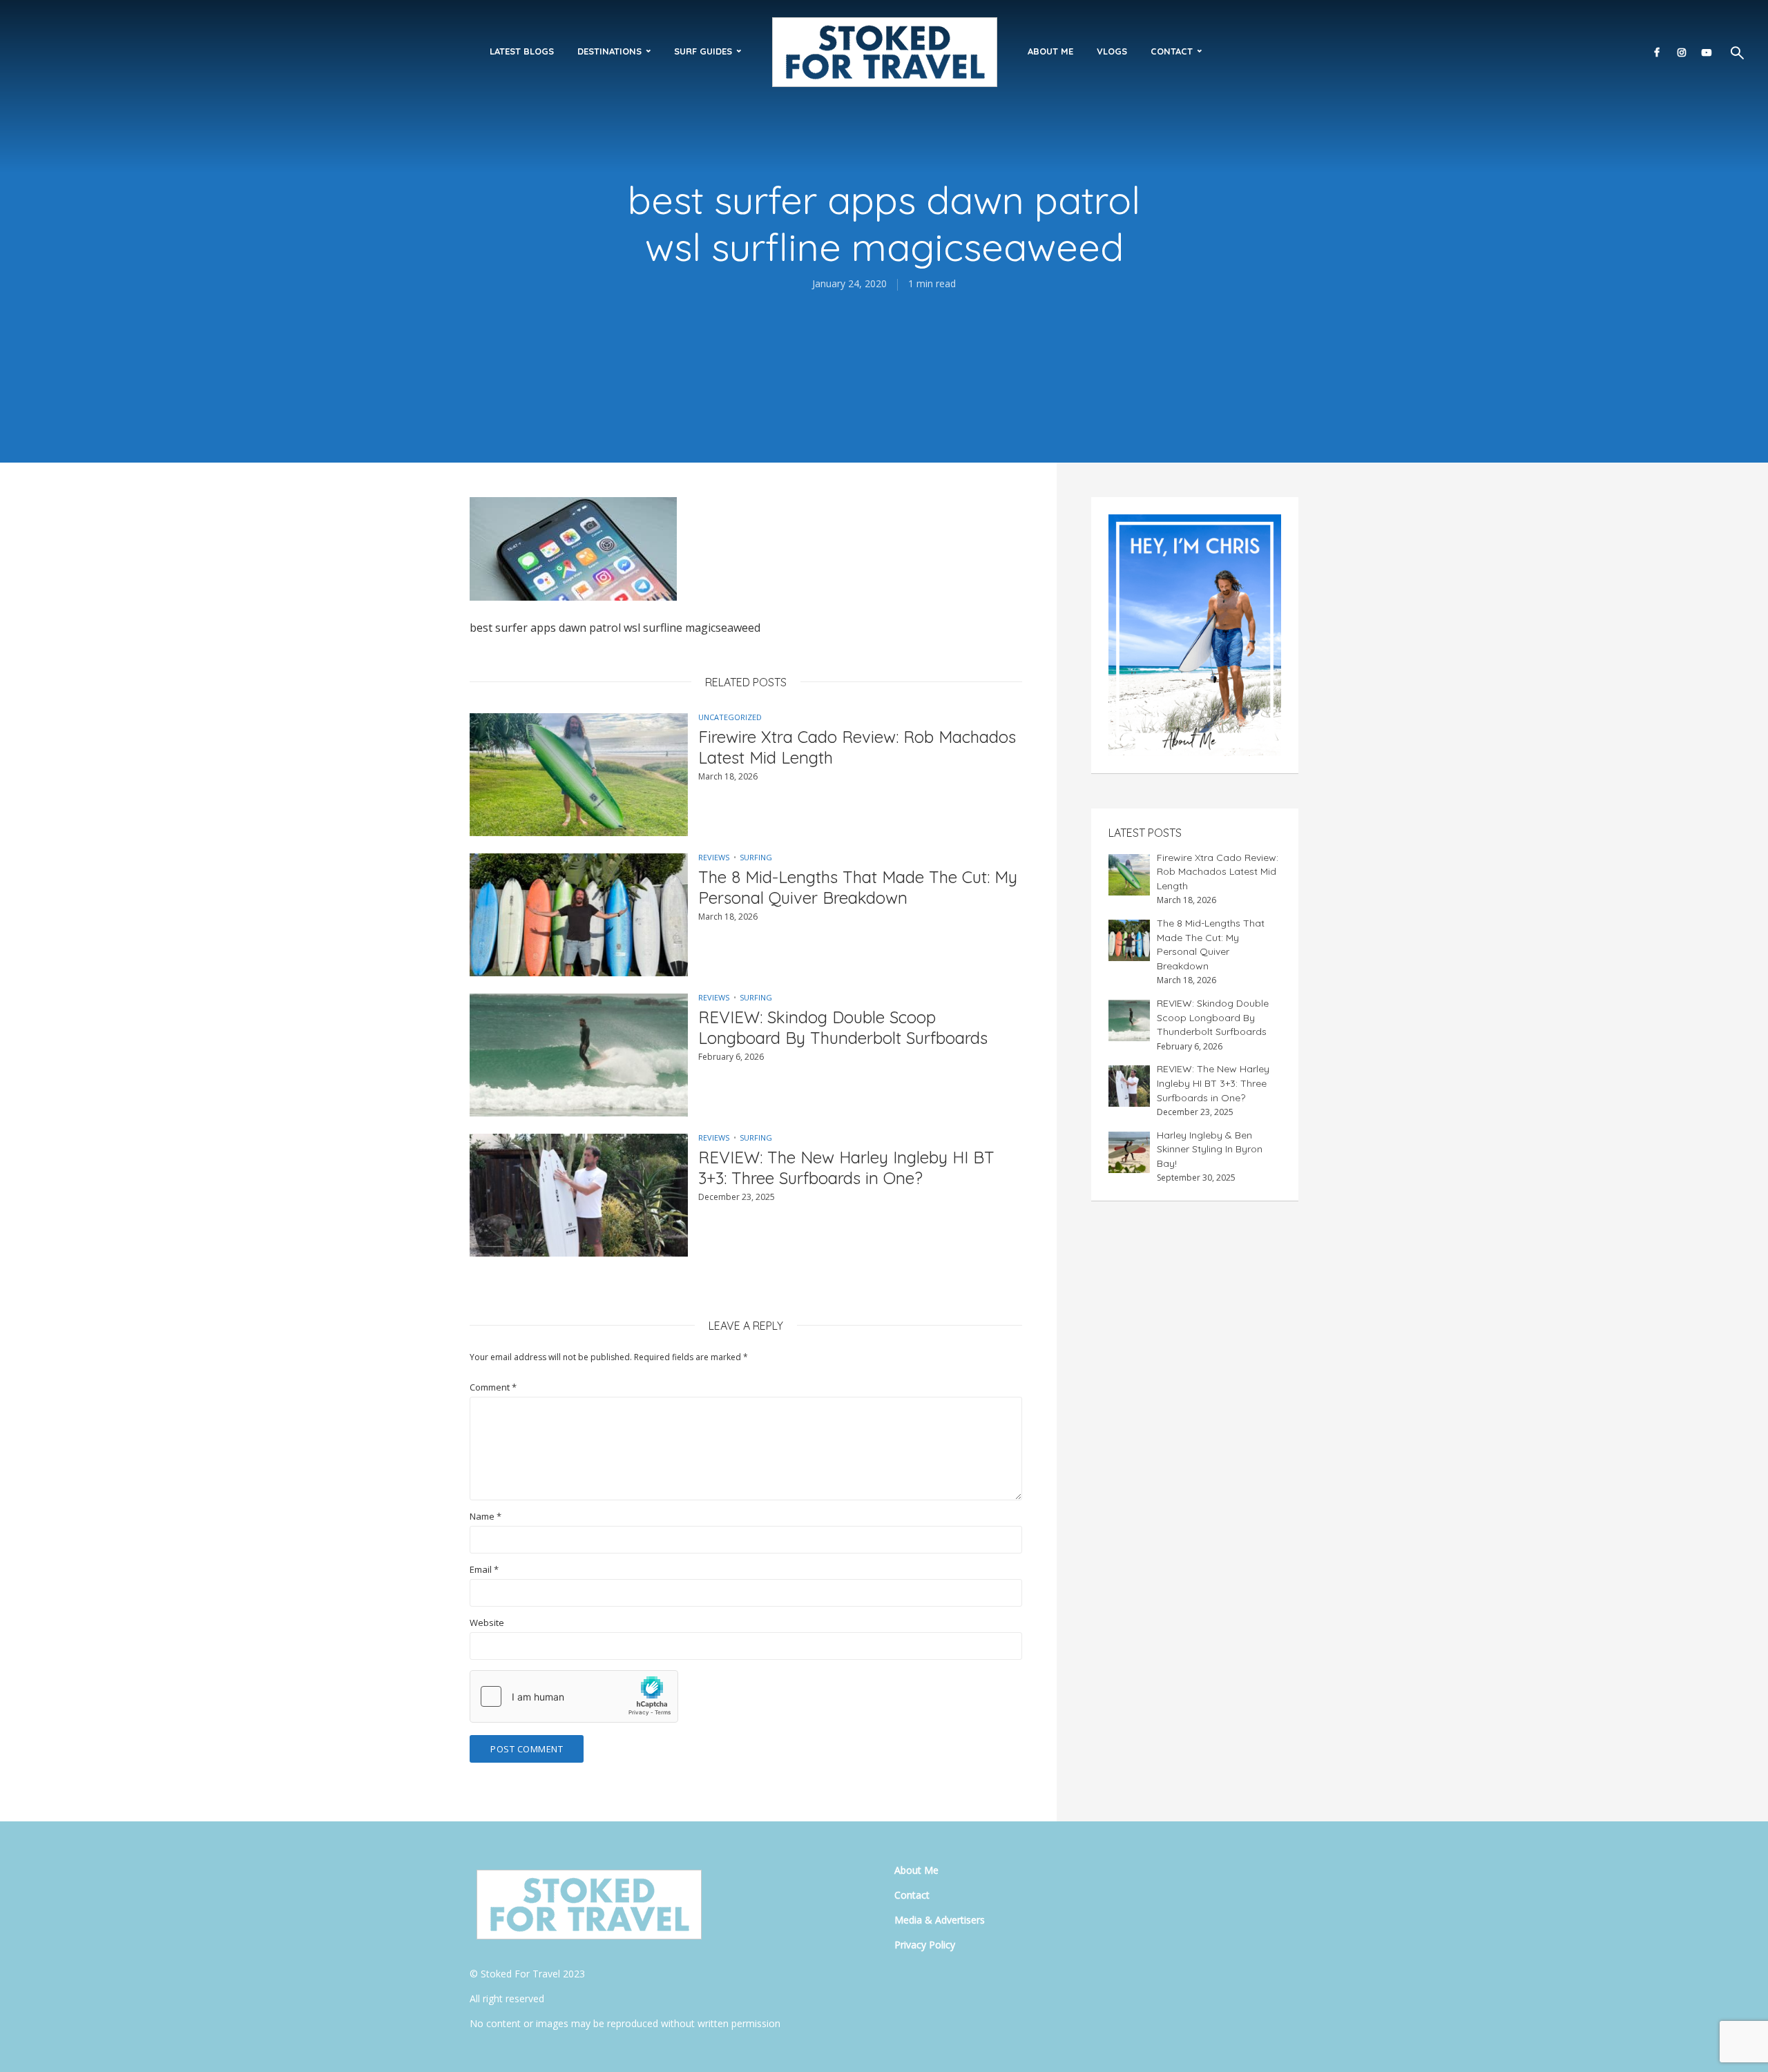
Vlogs (1112, 51)
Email (484, 1570)
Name (486, 1517)
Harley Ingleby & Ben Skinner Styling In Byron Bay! (1210, 1149)
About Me (1050, 51)
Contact (1172, 51)
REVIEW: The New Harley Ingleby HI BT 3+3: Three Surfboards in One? (846, 1168)
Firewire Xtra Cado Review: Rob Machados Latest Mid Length (857, 747)
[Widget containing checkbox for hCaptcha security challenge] (574, 1696)
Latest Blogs (522, 51)
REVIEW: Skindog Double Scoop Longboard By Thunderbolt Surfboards (843, 1027)
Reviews (714, 857)
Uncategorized (730, 717)
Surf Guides (703, 51)
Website (487, 1623)
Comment (493, 1387)
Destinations (609, 51)
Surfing (756, 857)
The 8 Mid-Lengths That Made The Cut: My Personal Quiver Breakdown (858, 887)
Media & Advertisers (940, 1920)
